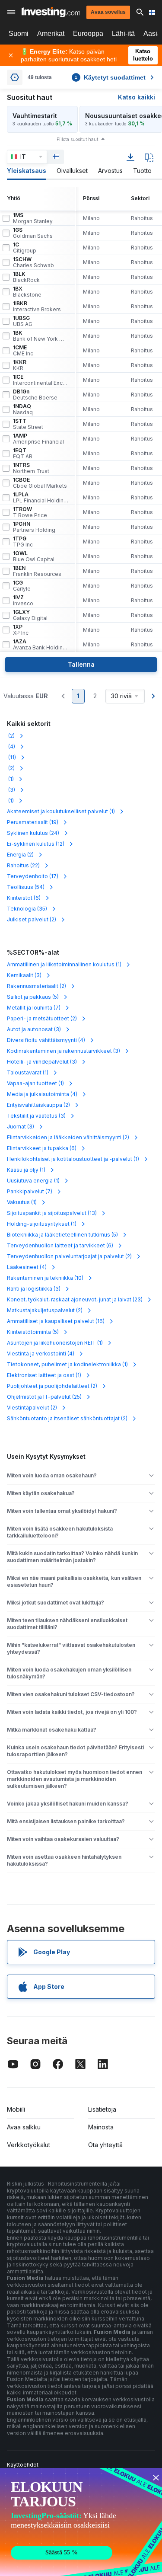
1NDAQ (23, 409)
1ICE (41, 380)
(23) (75, 1299)
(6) (24, 898)
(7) (34, 1008)
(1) (10, 779)
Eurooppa (88, 34)
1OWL (34, 556)
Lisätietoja (102, 2109)
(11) (11, 757)
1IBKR (37, 307)
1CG (22, 586)
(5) (33, 997)
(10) (45, 1278)
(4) (11, 746)
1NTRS (31, 468)
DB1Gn (35, 395)
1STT (28, 424)
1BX (27, 292)
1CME (23, 351)
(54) (26, 887)
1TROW (30, 512)
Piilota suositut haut (77, 139)
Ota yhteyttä (105, 2145)
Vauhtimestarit (35, 116)
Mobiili (16, 2109)
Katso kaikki (137, 97)
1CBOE (40, 483)
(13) (52, 1213)
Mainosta (101, 2127)
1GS (33, 233)
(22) (23, 865)
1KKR (20, 365)
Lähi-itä (123, 34)
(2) (11, 736)
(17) (33, 876)
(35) (27, 909)
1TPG (23, 542)
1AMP (38, 439)
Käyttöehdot (23, 2465)
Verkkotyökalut (29, 2145)
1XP (21, 630)
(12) (36, 844)
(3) (11, 790)
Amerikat (51, 34)
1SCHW (33, 262)
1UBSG (23, 321)
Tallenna (81, 664)
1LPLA (41, 498)
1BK (41, 336)
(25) (44, 1397)
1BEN (37, 571)
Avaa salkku (24, 2127)
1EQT (23, 454)
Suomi (19, 34)
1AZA (41, 645)
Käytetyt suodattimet (110, 77)
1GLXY (30, 615)
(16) (56, 1321)
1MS (33, 218)
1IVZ (23, 601)
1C (25, 248)
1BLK (26, 277)
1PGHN (34, 527)
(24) (33, 833)
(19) (33, 822)
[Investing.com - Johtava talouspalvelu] (51, 12)
